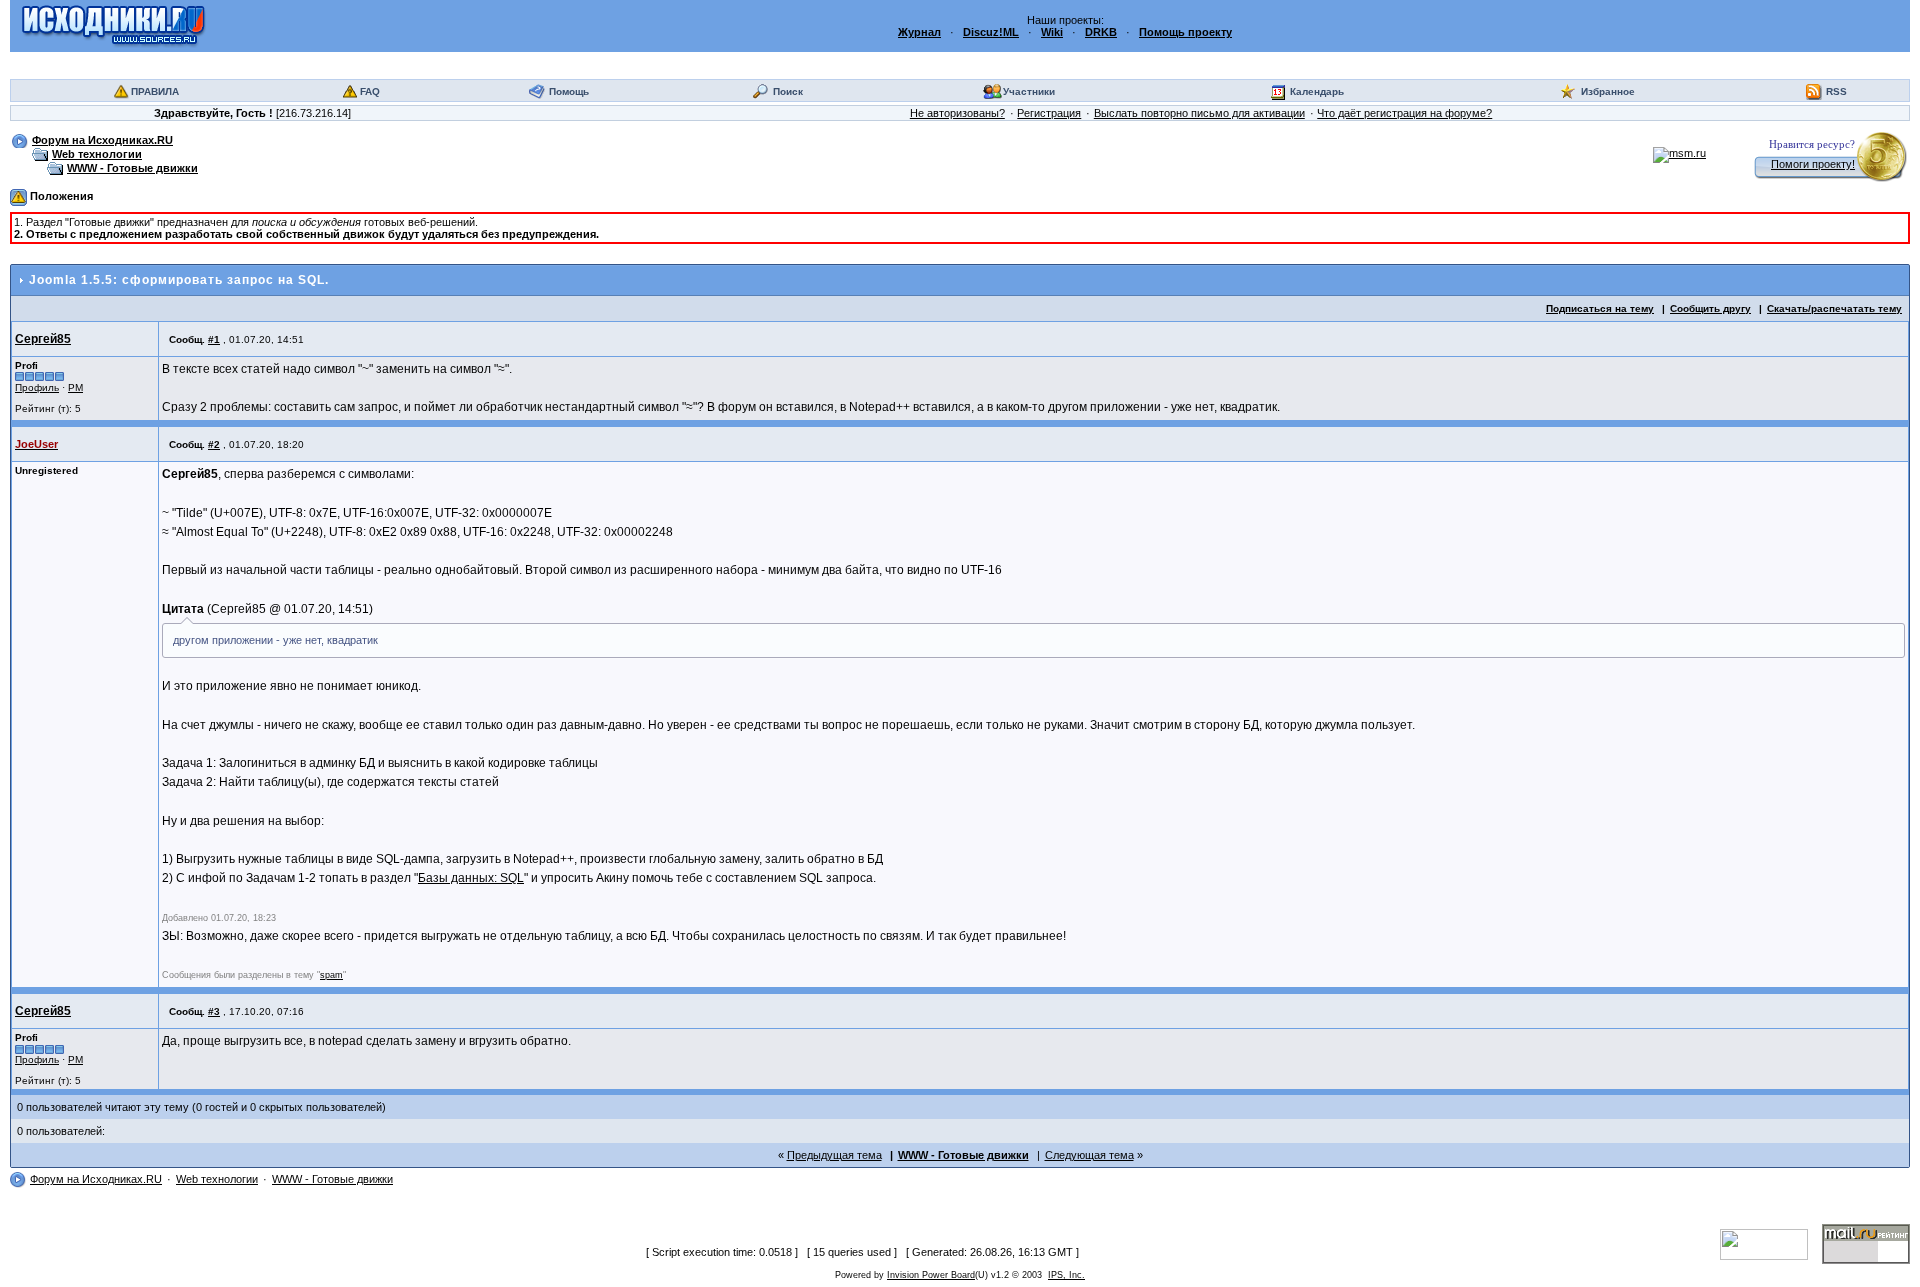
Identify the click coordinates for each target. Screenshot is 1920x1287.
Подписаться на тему (1600, 308)
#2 (214, 444)
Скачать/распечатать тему (1834, 308)
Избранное (1608, 91)
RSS (1836, 91)
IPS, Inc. (1066, 1275)
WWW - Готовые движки (132, 168)
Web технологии (97, 154)
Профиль (37, 387)
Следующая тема (1089, 1155)
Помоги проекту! (1813, 164)
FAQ (370, 91)
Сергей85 (43, 339)
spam (331, 975)
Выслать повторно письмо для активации (1199, 113)
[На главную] (113, 25)
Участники (1029, 91)
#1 (214, 339)
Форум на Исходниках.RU (102, 140)
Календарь (1317, 91)
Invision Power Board (931, 1275)
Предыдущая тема (834, 1155)
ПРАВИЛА (155, 91)
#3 (214, 1011)
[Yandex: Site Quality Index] (1771, 1243)
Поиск (788, 91)
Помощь (569, 91)
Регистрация (1049, 113)
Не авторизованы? (957, 113)
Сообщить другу (1710, 308)
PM (75, 387)
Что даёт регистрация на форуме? (1404, 113)
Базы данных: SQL (471, 878)
